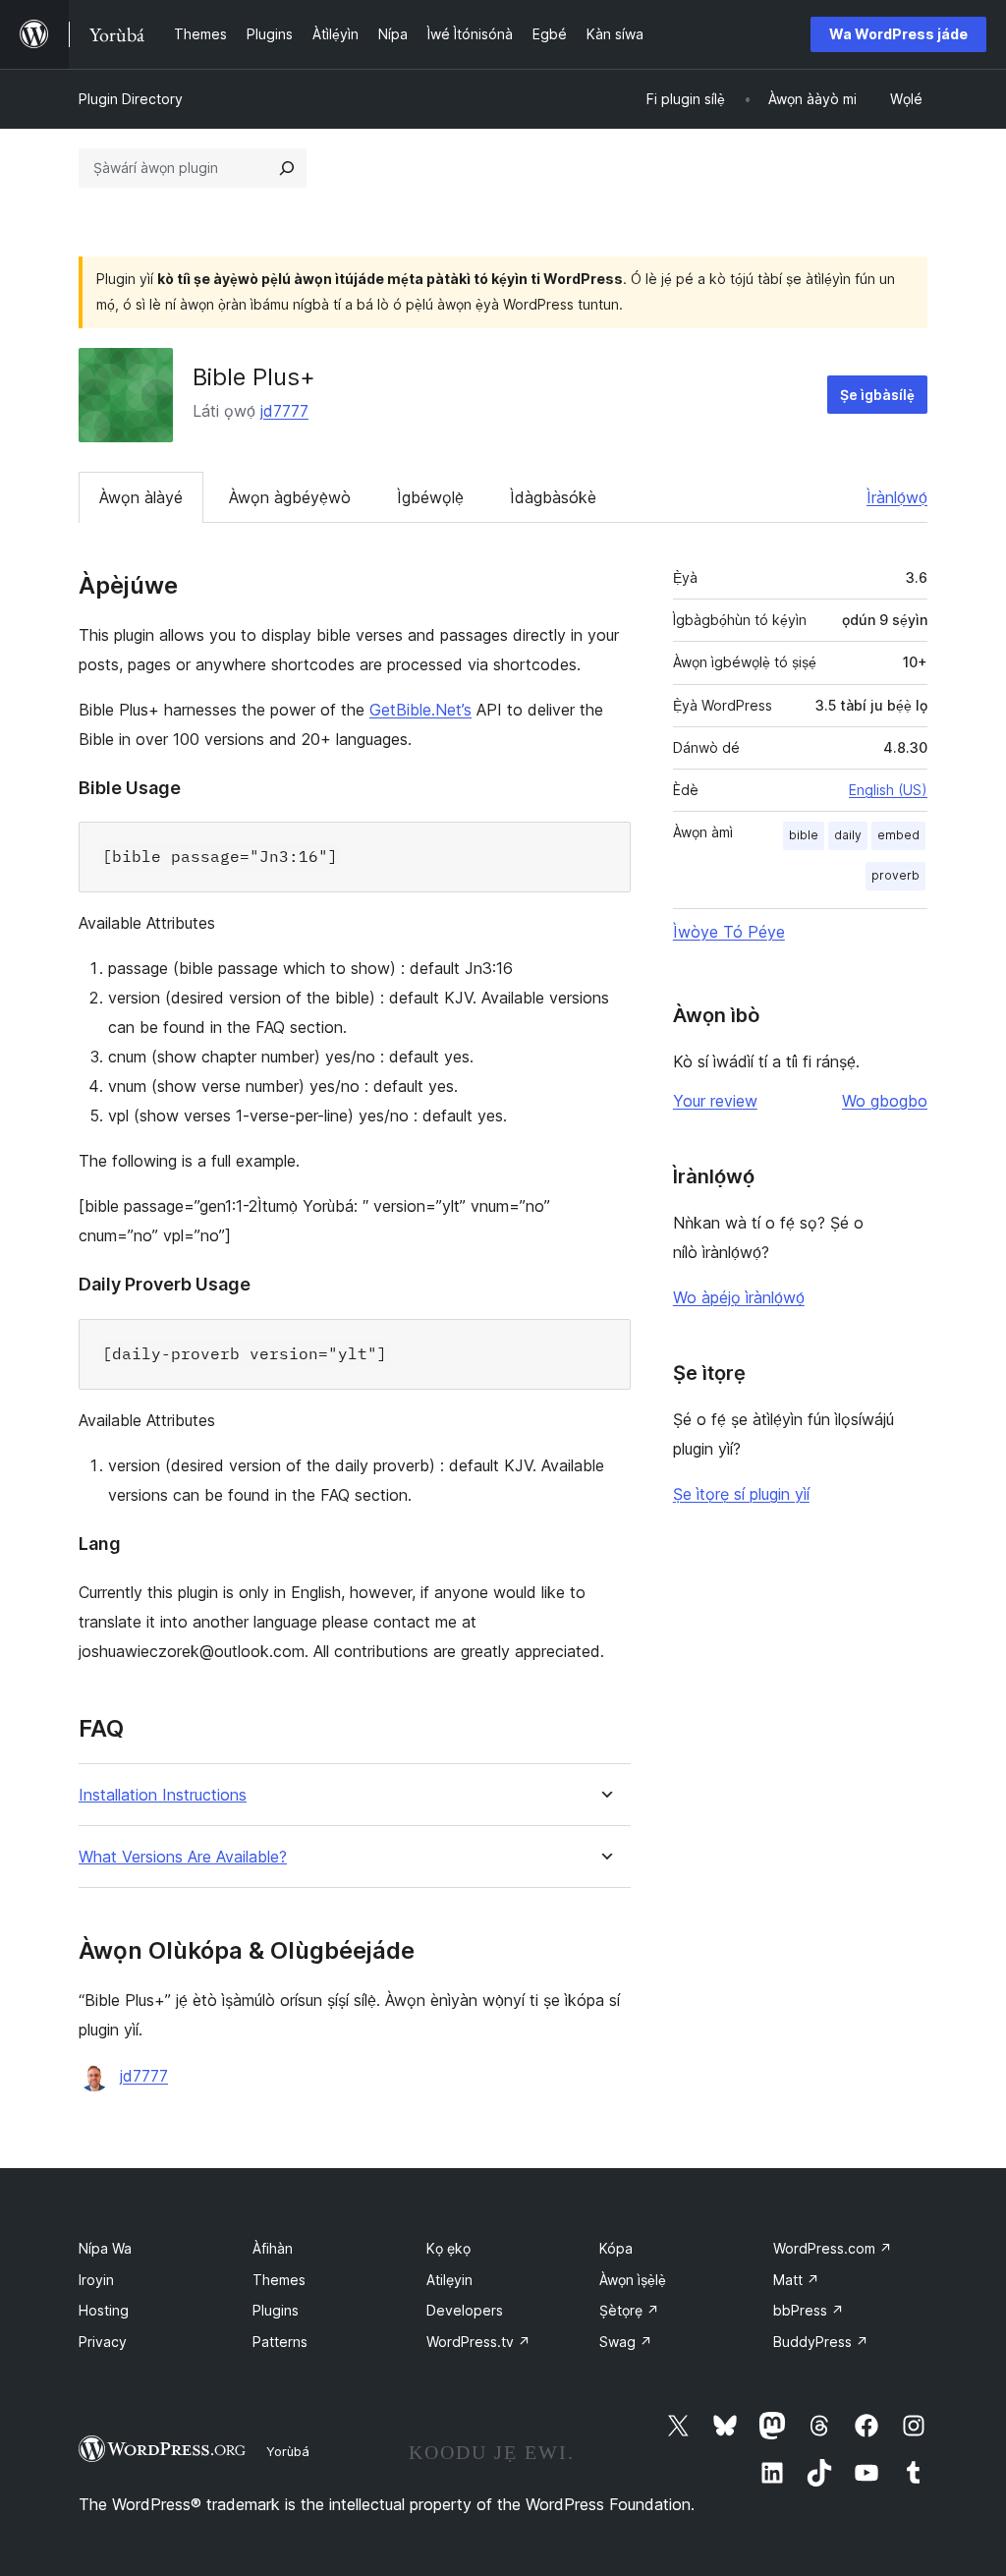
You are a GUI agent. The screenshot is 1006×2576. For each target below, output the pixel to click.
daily (848, 835)
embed (898, 835)
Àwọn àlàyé (141, 497)
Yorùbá (288, 2451)
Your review (715, 1101)
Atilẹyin (449, 2280)
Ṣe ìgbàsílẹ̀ (877, 395)
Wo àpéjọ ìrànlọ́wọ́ (739, 1297)
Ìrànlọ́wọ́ (897, 497)
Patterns (280, 2342)
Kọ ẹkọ (448, 2248)
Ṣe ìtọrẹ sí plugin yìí (741, 1494)
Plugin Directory (131, 99)
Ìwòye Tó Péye (729, 932)
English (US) (888, 790)
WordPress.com (833, 2248)
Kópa (616, 2248)
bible (804, 835)
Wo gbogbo (885, 1101)
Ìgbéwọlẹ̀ (430, 497)
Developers (465, 2310)
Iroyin (96, 2280)
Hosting (104, 2310)
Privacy (103, 2342)
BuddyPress (821, 2342)
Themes (279, 2280)
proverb (895, 875)
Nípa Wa (105, 2248)
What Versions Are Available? (183, 1857)
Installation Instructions (163, 1795)
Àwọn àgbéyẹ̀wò (290, 497)
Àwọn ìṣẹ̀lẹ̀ (633, 2280)
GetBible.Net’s (420, 710)
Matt (796, 2280)
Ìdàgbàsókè (553, 497)
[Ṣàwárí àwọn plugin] (287, 168)
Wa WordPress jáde (898, 34)
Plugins (276, 2310)
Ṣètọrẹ (629, 2310)
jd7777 (284, 411)
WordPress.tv (478, 2342)
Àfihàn (273, 2248)
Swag (626, 2342)
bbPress (809, 2310)
